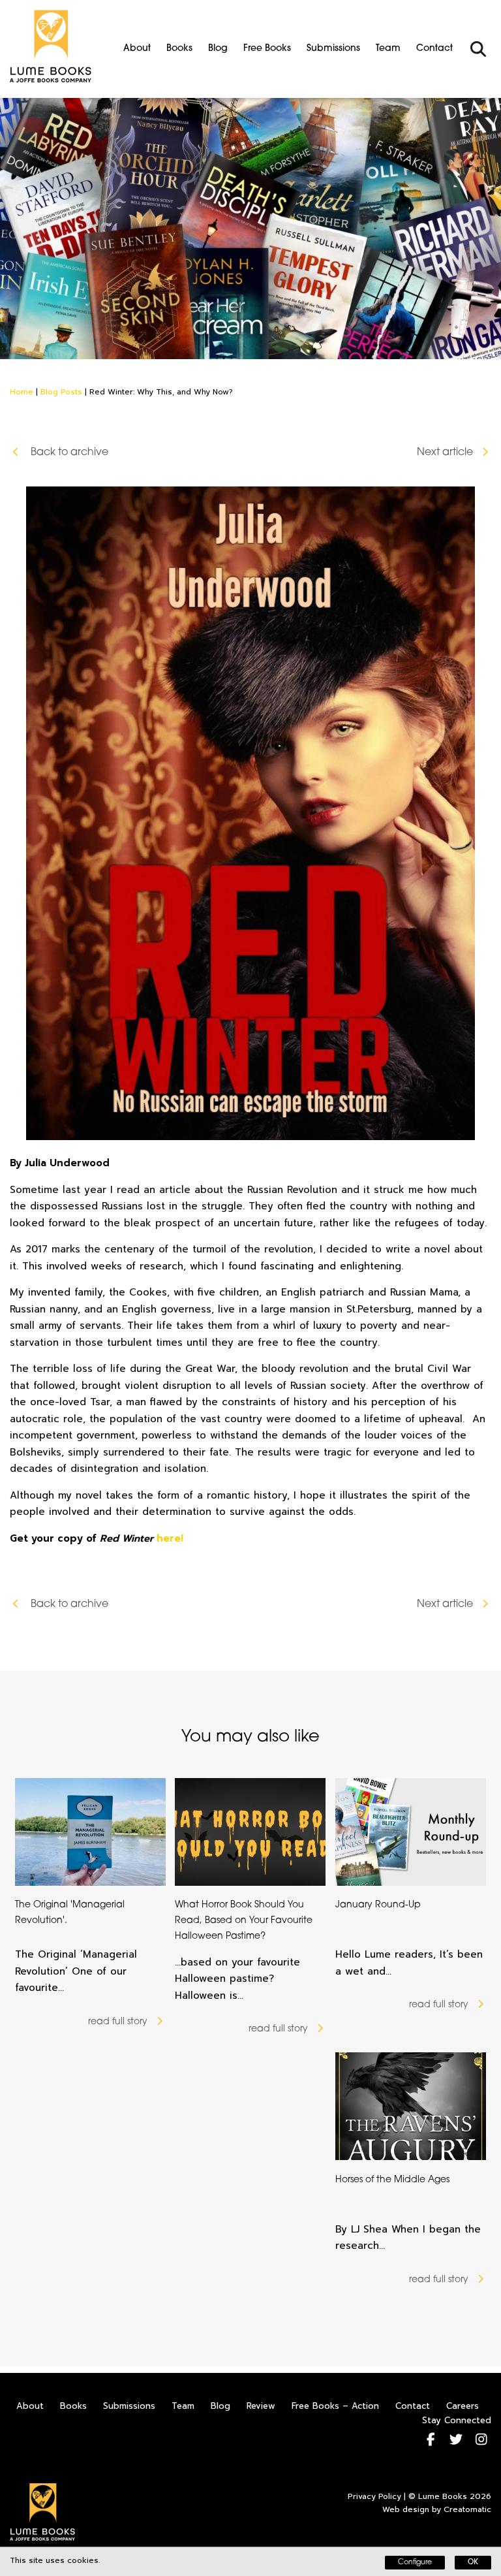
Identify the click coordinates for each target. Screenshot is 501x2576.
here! (170, 1538)
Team (388, 49)
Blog (218, 49)
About (137, 49)
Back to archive (68, 453)
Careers (463, 2406)
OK (473, 2563)
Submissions (333, 49)
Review (261, 2406)
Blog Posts (61, 392)
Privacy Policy (374, 2496)
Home (22, 392)
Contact (434, 49)
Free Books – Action (335, 2406)
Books (179, 49)
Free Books (267, 49)
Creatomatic (467, 2509)
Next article (445, 453)
